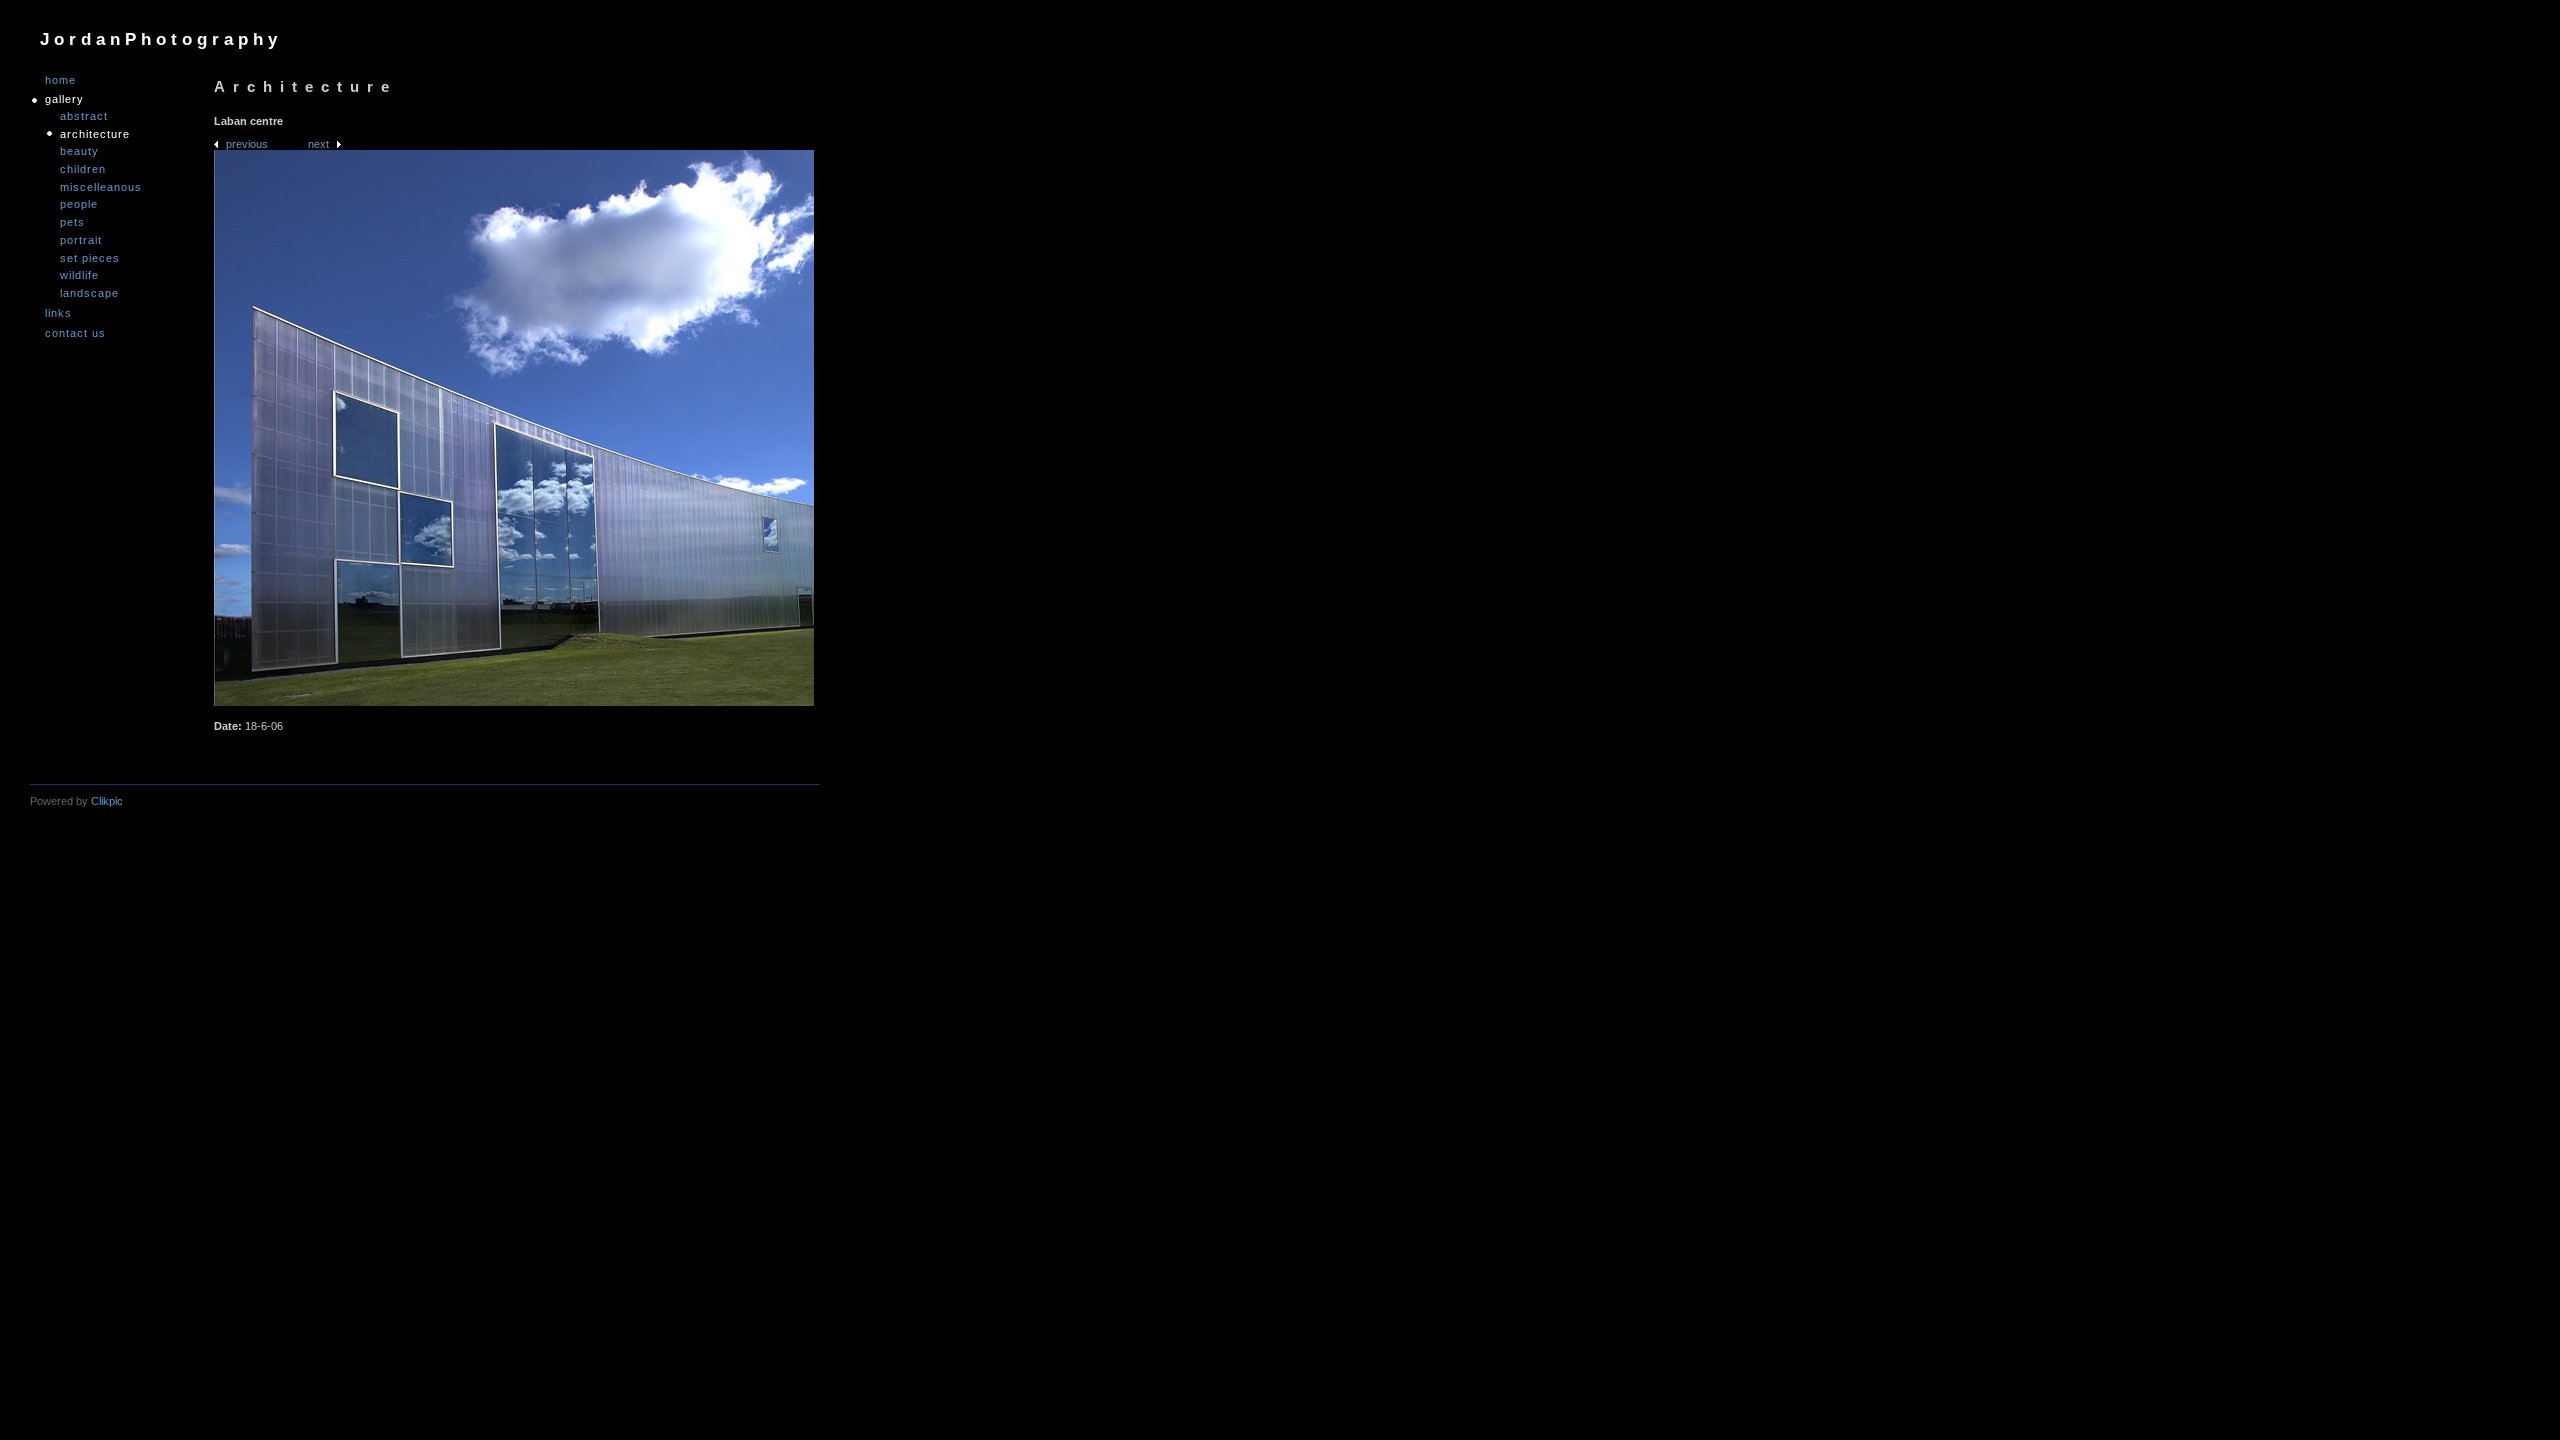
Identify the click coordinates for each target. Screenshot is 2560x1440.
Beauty (79, 151)
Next (318, 144)
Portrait (81, 240)
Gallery (64, 99)
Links (58, 313)
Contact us (75, 333)
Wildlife (79, 275)
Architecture (95, 134)
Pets (72, 222)
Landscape (89, 293)
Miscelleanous (101, 187)
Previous (247, 144)
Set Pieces (90, 258)
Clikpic (107, 801)
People (79, 204)
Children (83, 169)
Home (60, 80)
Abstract (84, 116)
